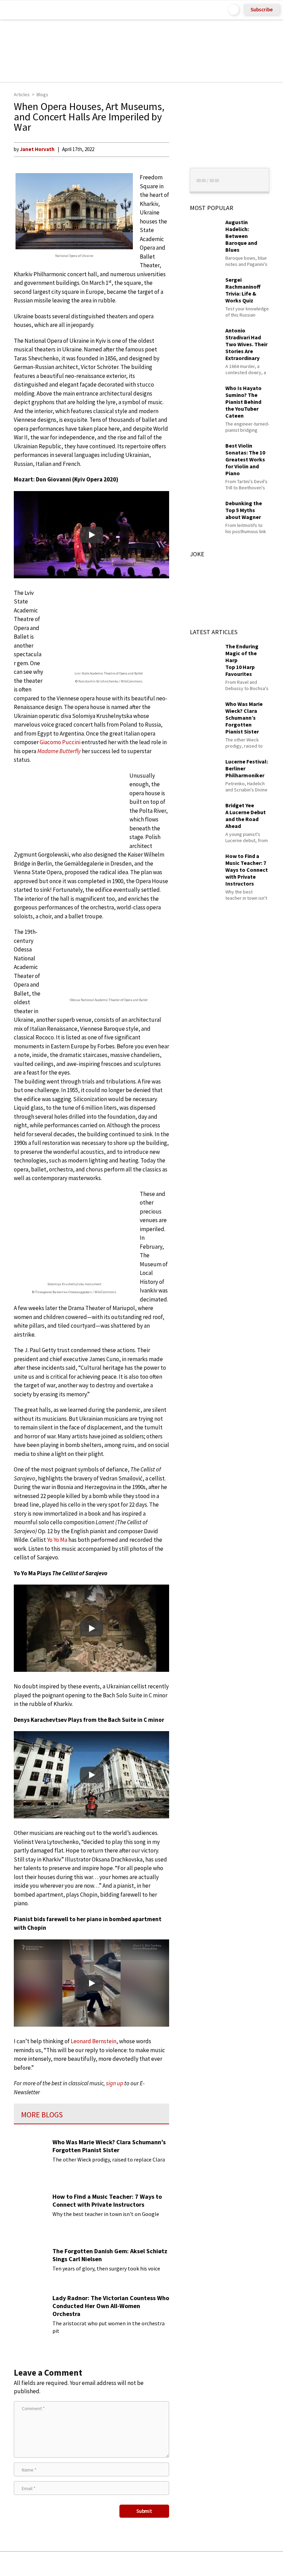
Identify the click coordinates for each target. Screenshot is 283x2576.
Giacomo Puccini (60, 742)
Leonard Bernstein (94, 2041)
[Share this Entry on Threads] (194, 2564)
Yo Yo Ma (57, 1540)
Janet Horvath (37, 149)
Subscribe (262, 9)
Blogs (42, 94)
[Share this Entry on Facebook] (130, 2564)
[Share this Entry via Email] (87, 2564)
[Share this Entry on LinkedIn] (173, 2564)
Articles (22, 94)
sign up (115, 2083)
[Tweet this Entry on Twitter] (152, 2564)
